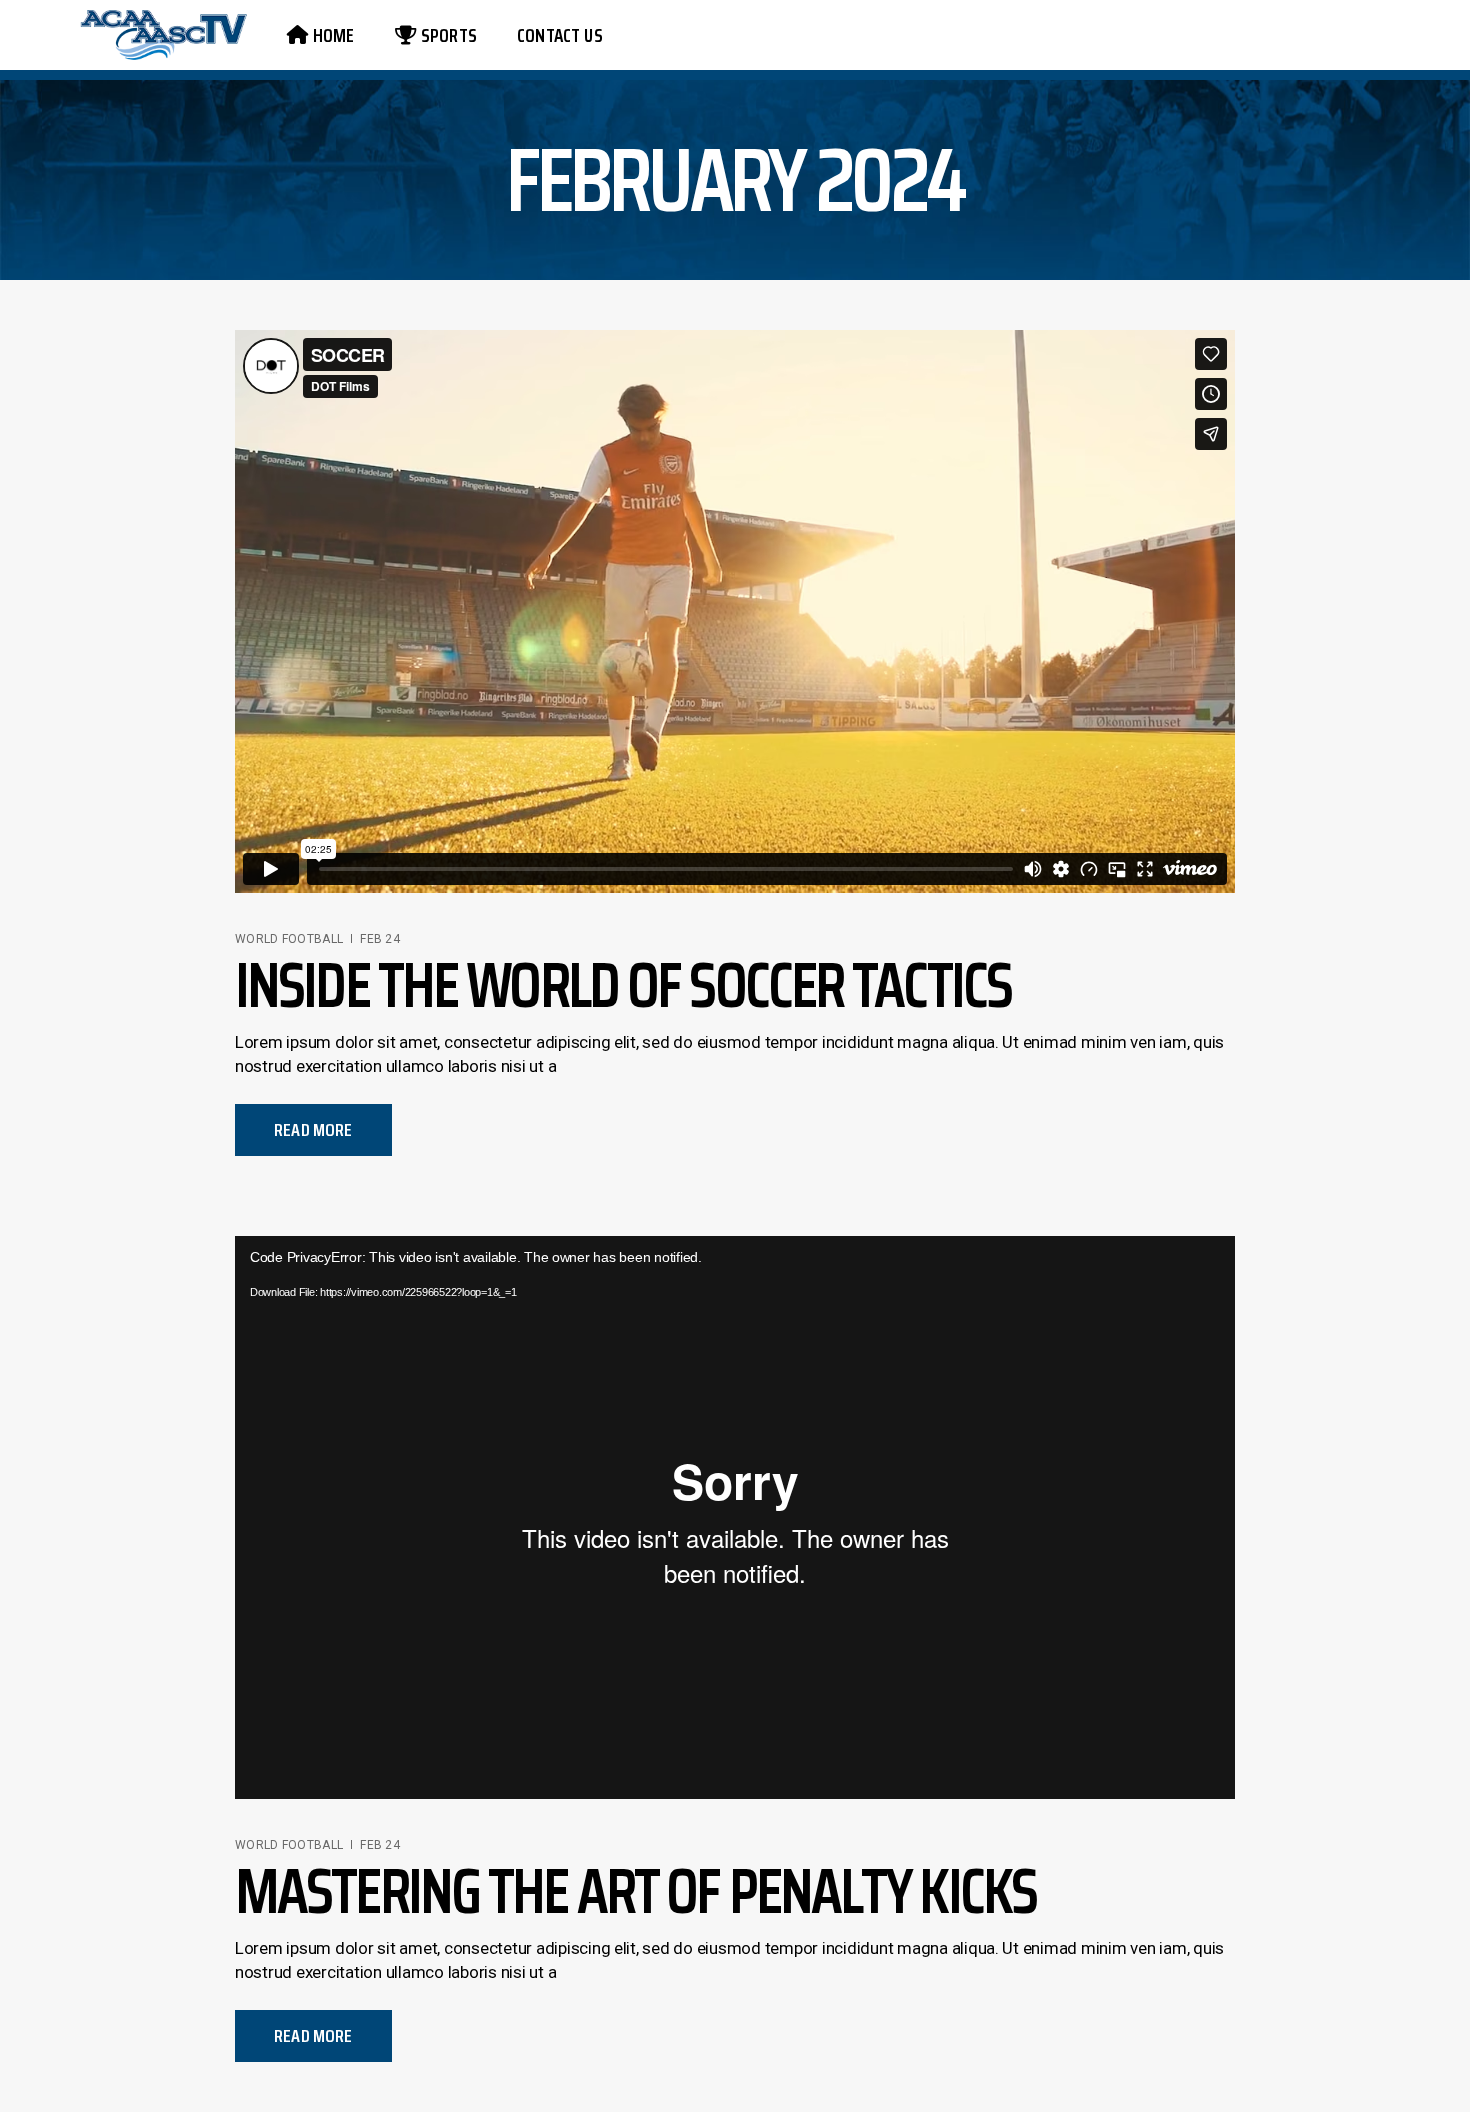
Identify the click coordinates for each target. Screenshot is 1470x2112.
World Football (289, 939)
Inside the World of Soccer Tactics (623, 984)
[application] (735, 1517)
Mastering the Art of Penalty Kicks (635, 1890)
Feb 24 (380, 939)
